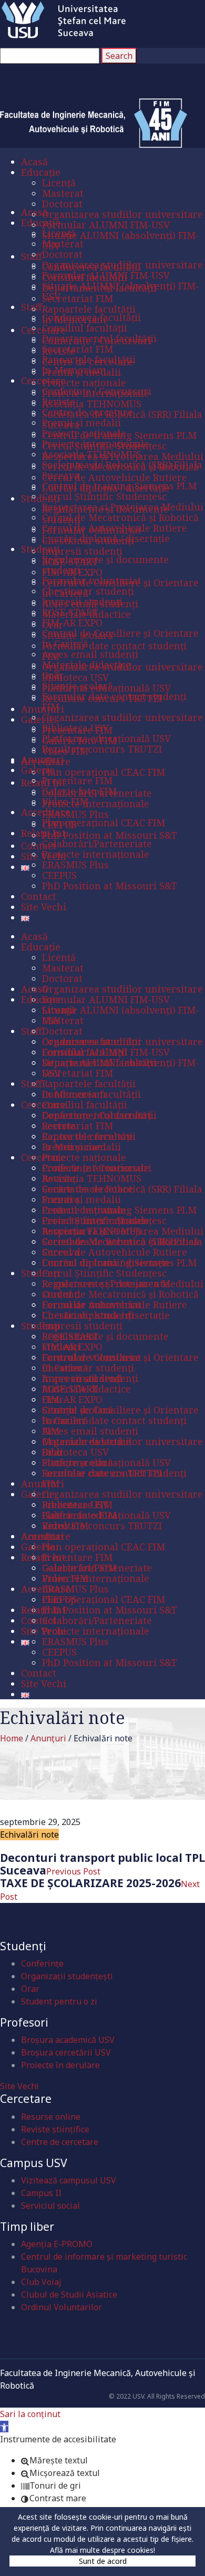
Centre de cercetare (60, 2142)
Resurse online (51, 2117)
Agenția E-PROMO (57, 2244)
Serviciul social (50, 2206)
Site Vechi (19, 2086)
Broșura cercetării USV (66, 2052)
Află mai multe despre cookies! (102, 2550)
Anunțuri (48, 1738)
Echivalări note (29, 1835)
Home (12, 1738)
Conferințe (42, 1963)
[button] (4, 2427)
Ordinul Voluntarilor (61, 2307)
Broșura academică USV (68, 2040)
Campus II (41, 2193)
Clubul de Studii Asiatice (69, 2294)
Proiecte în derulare (60, 2065)
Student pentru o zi (59, 2001)
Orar (30, 1989)
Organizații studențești (67, 1976)
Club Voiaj (41, 2282)
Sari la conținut (30, 2414)
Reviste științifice (55, 2129)
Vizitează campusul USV (69, 2180)
